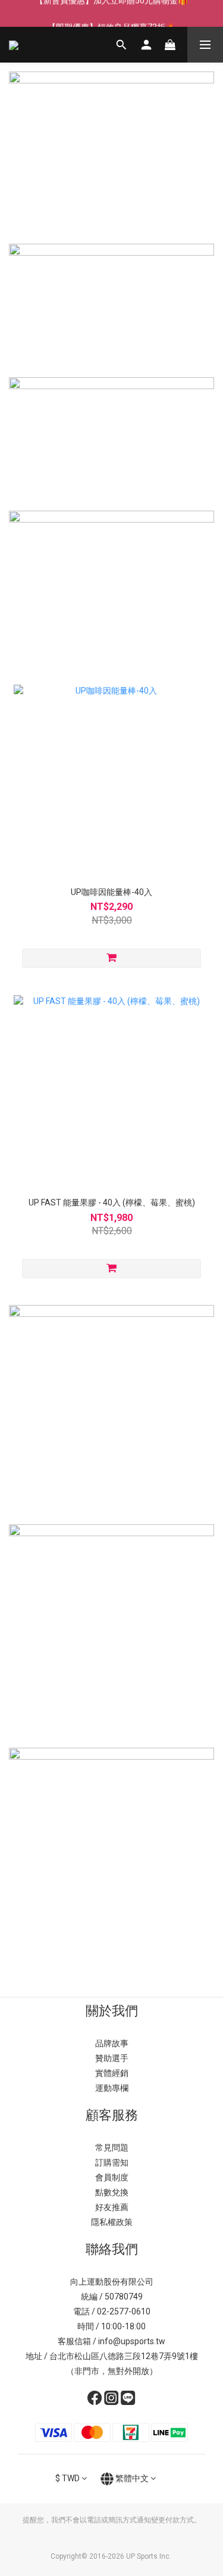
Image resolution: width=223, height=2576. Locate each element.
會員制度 (112, 2177)
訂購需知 (112, 2162)
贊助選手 (112, 2058)
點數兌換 (112, 2192)
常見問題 (112, 2148)
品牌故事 (112, 2043)
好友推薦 (112, 2207)
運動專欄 (112, 2088)
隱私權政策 (112, 2222)
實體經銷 (112, 2073)
